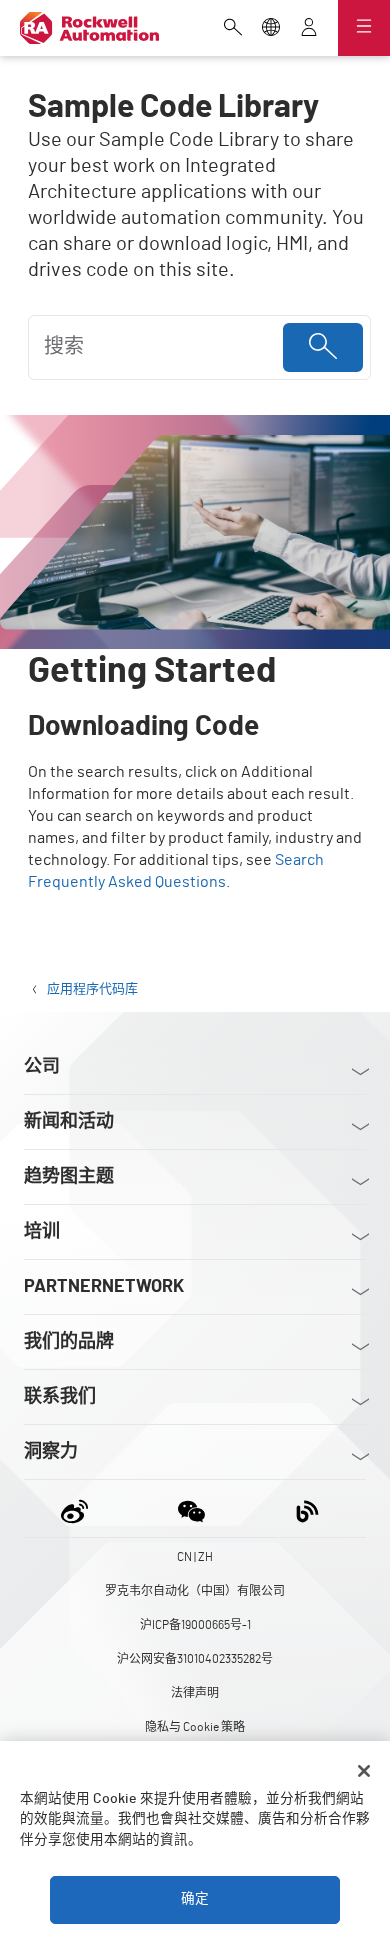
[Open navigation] (364, 28)
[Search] (323, 347)
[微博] (78, 1508)
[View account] (309, 29)
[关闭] (364, 1771)
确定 (195, 1899)
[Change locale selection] (271, 29)
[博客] (307, 1508)
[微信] (191, 1508)
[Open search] (233, 29)
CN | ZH (195, 1557)
